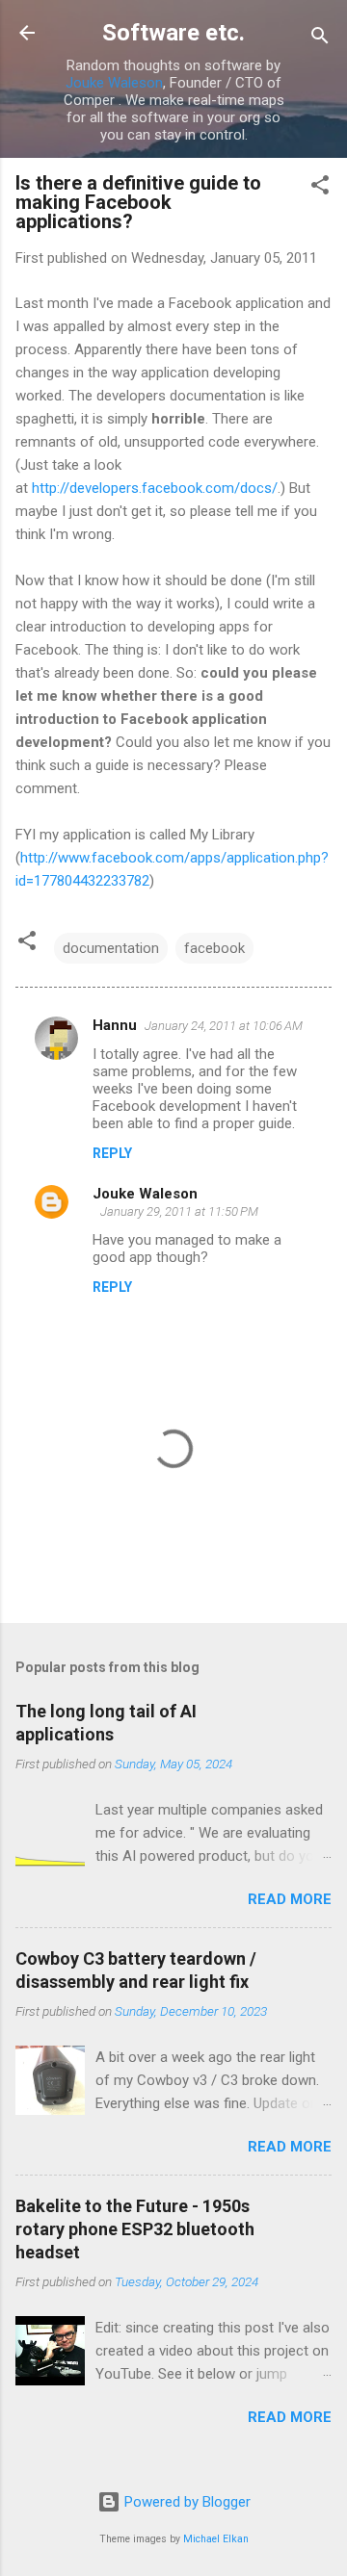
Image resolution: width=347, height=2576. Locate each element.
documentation (111, 948)
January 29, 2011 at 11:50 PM (179, 1211)
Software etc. (173, 33)
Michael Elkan (216, 2539)
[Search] (320, 39)
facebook (214, 948)
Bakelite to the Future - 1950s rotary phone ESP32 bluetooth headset (135, 2229)
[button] (320, 188)
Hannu (115, 1025)
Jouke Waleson (114, 83)
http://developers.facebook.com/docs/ (155, 488)
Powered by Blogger (186, 2502)
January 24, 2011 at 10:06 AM (224, 1026)
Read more (290, 1899)
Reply (112, 1153)
